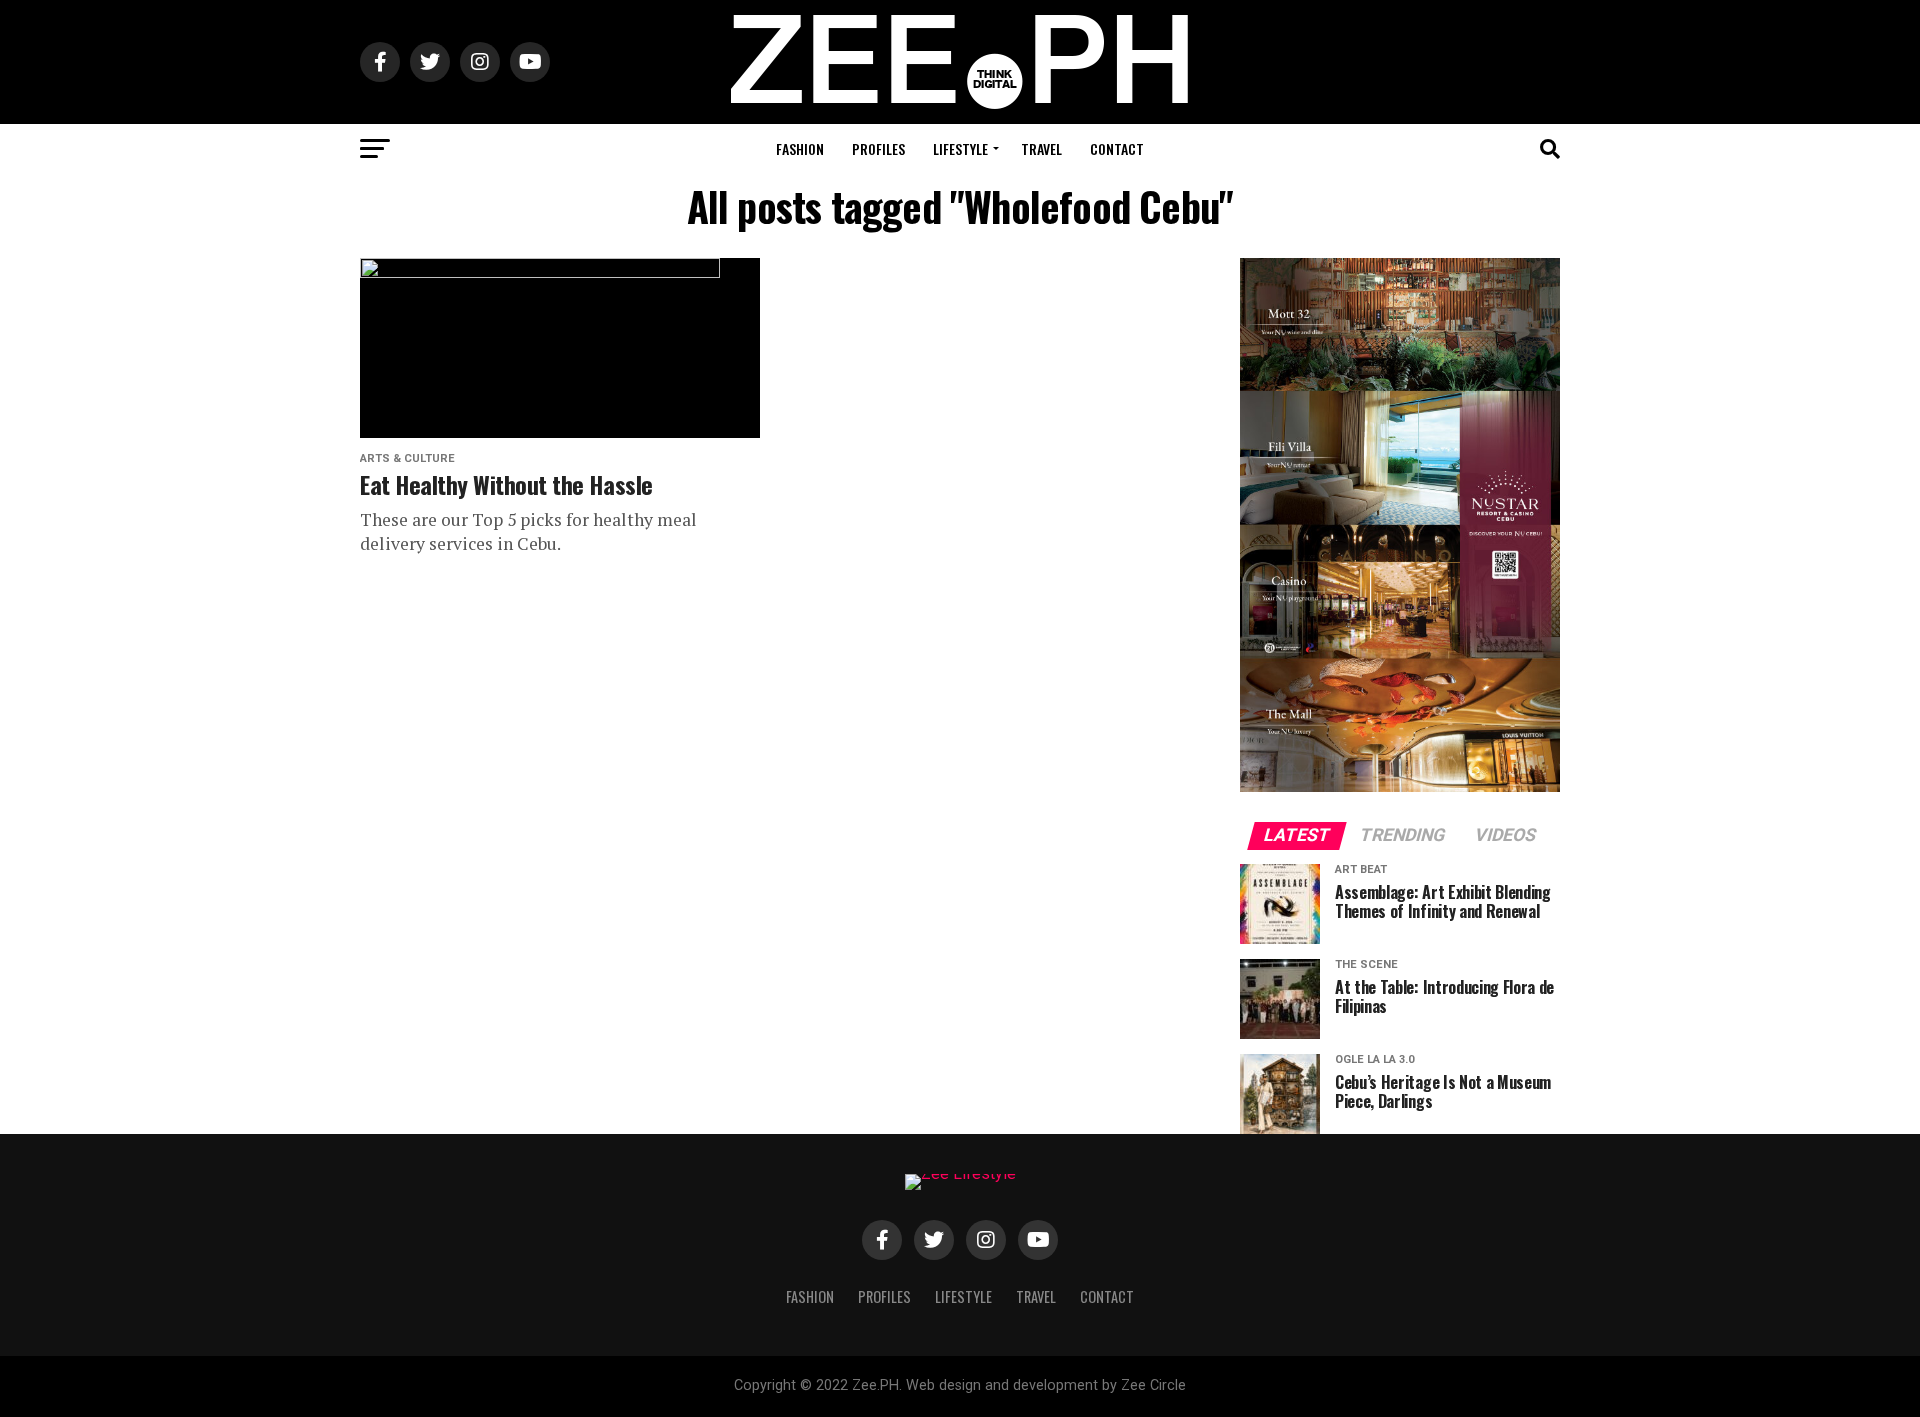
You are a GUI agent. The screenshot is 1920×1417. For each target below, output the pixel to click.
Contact (1117, 148)
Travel (1041, 148)
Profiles (878, 148)
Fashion (800, 148)
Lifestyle (960, 148)
